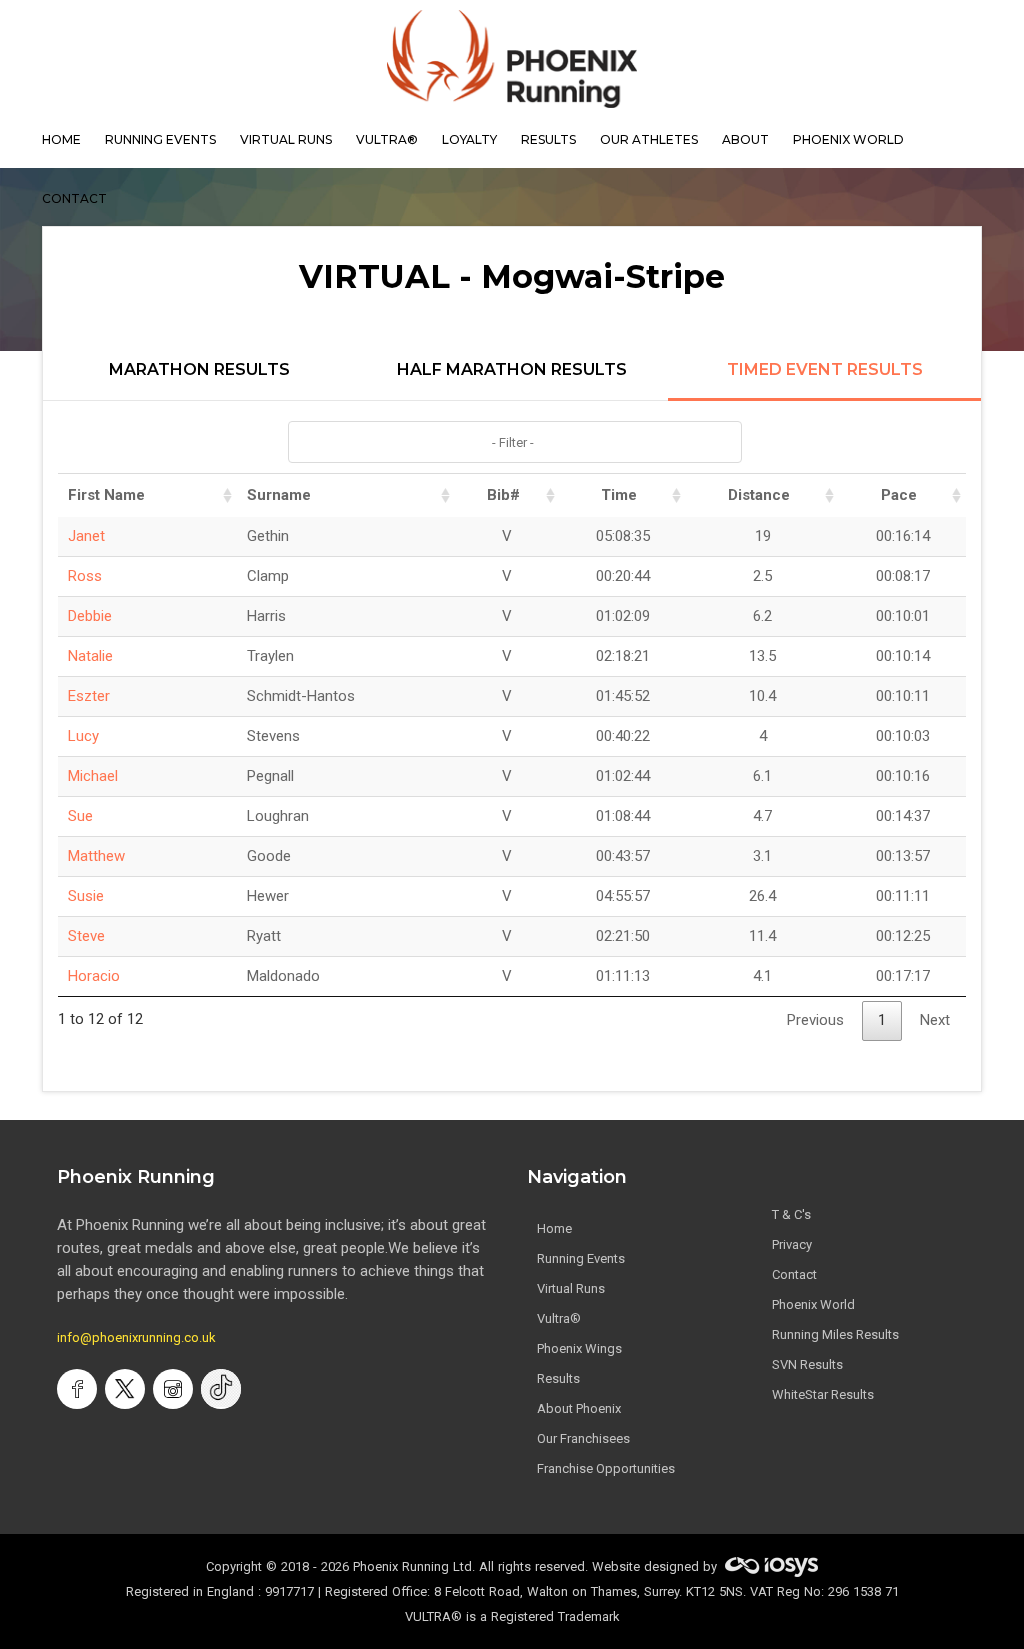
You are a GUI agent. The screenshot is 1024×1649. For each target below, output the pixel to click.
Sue (80, 816)
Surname (279, 495)
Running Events (160, 139)
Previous (815, 1020)
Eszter (89, 696)
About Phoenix (579, 1408)
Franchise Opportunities (606, 1468)
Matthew (96, 856)
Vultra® (387, 139)
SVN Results (807, 1364)
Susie (86, 896)
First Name (106, 495)
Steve (86, 936)
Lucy (83, 736)
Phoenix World (848, 139)
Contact (794, 1274)
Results (558, 1378)
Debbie (90, 616)
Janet (86, 536)
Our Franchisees (583, 1438)
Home (554, 1228)
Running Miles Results (835, 1334)
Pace (899, 495)
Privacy (792, 1244)
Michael (93, 776)
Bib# (503, 495)
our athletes (649, 139)
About (745, 139)
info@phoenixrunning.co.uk (136, 1337)
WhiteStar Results (823, 1394)
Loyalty (469, 139)
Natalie (90, 656)
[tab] (199, 381)
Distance (759, 495)
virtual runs (286, 139)
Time (619, 495)
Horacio (94, 976)
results (548, 139)
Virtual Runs (571, 1288)
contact (74, 198)
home (61, 139)
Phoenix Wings (579, 1348)
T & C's (791, 1214)
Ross (85, 576)
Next (935, 1020)
